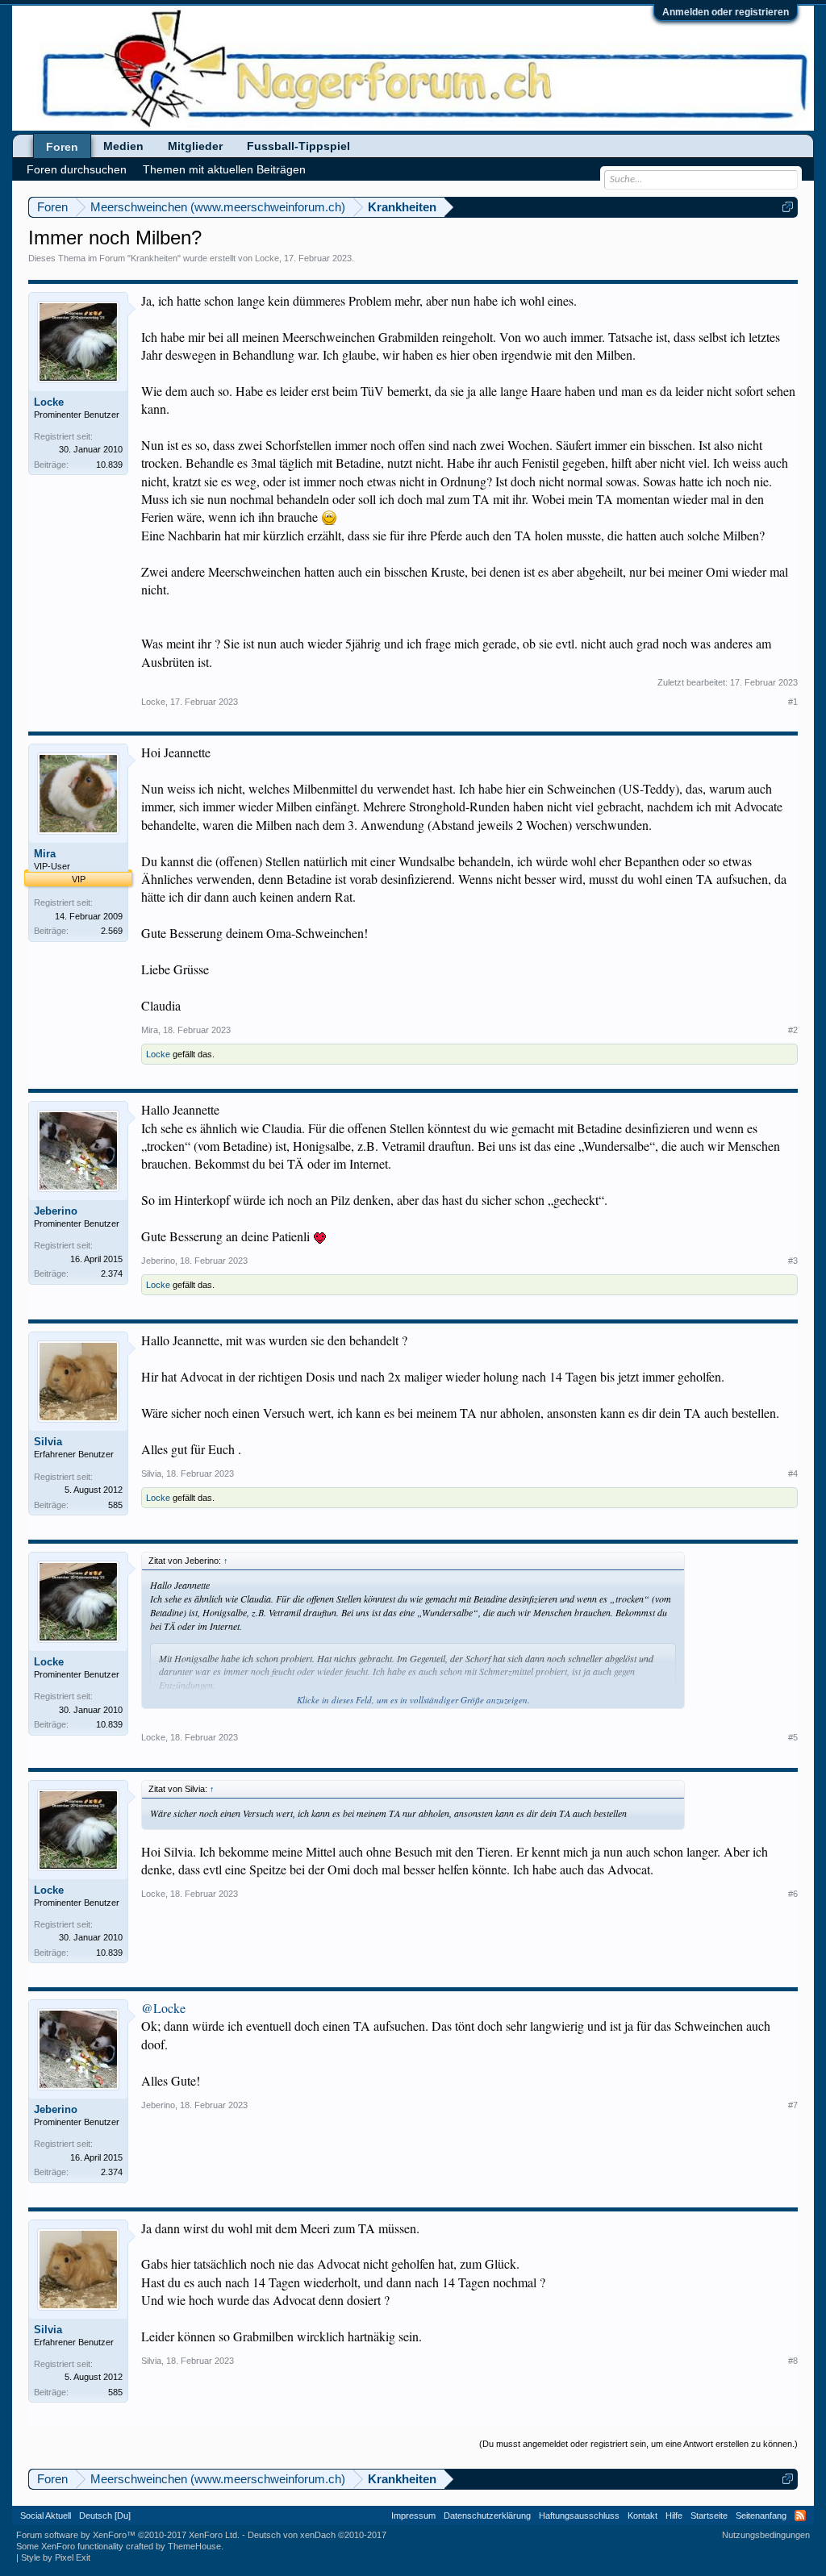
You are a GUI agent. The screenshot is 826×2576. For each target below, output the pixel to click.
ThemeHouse (194, 2546)
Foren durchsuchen (77, 169)
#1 (793, 702)
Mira (45, 854)
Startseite (709, 2516)
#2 (793, 1030)
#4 (793, 1473)
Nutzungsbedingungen (766, 2535)
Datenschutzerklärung (487, 2516)
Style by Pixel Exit (56, 2557)
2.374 (112, 1273)
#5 (793, 1737)
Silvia (48, 1442)
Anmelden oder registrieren (726, 12)
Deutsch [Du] (105, 2516)
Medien (123, 146)
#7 (793, 2105)
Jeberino (56, 1211)
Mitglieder (195, 146)
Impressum (413, 2516)
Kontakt (642, 2516)
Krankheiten (154, 258)
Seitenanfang (761, 2516)
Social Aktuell (46, 2516)
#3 (793, 1261)
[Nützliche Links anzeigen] (788, 207)
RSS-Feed (800, 2516)
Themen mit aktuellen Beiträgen (224, 169)
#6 (793, 1894)
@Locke (163, 2008)
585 (115, 1505)
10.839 (109, 465)
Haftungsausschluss (579, 2516)
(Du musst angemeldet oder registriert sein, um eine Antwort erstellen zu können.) (638, 2444)
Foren (62, 147)
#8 (793, 2361)
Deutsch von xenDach (317, 2535)
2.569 (112, 931)
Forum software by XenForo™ (128, 2535)
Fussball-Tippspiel (298, 146)
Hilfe (674, 2516)
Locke (267, 258)
